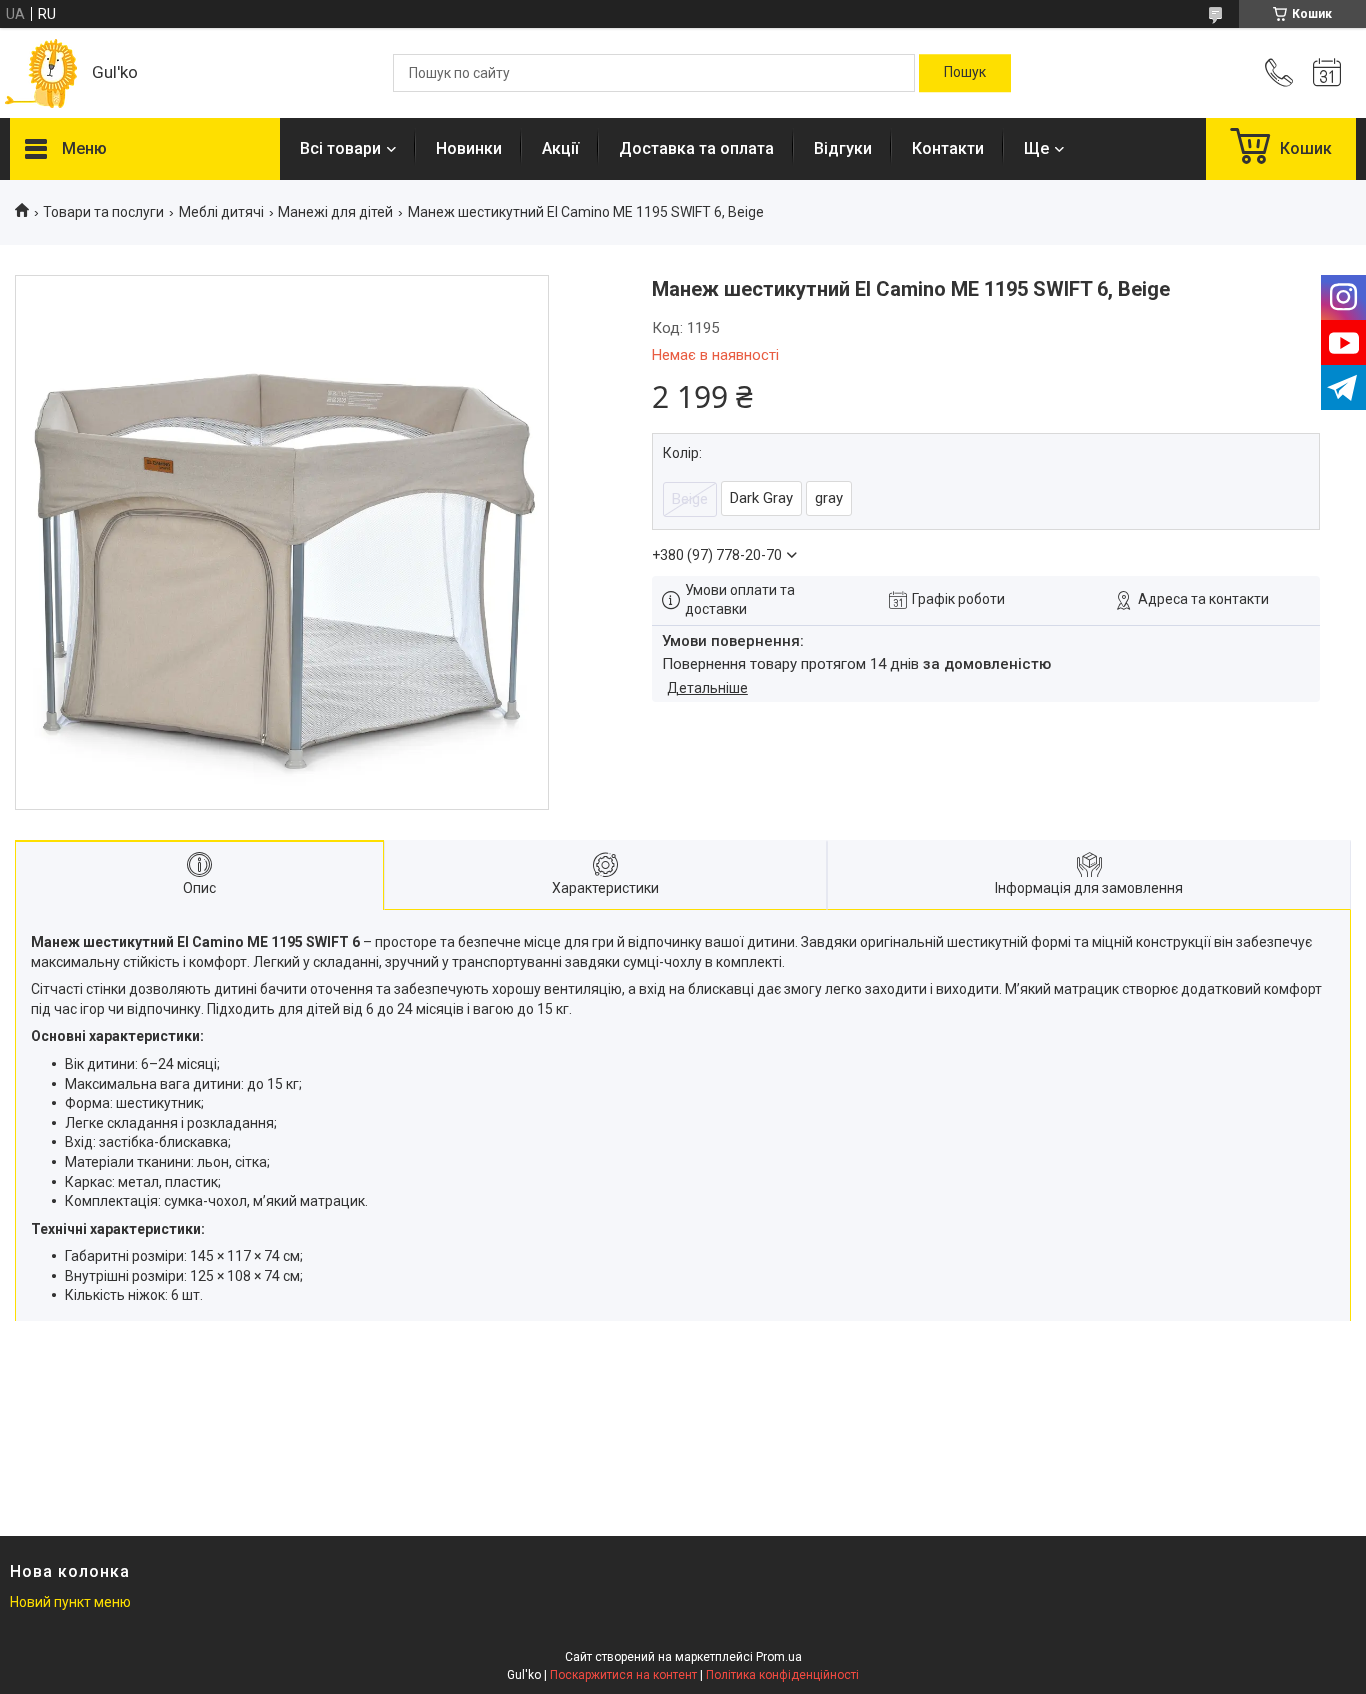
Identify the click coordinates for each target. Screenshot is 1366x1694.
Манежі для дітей (335, 212)
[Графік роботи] (1327, 73)
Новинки (469, 148)
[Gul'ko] (41, 73)
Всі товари (340, 148)
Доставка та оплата (696, 148)
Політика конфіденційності (782, 1675)
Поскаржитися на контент (623, 1675)
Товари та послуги (103, 212)
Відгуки (843, 148)
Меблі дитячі (221, 212)
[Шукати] (965, 73)
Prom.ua (779, 1657)
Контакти (948, 148)
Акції (560, 148)
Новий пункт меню (70, 1602)
